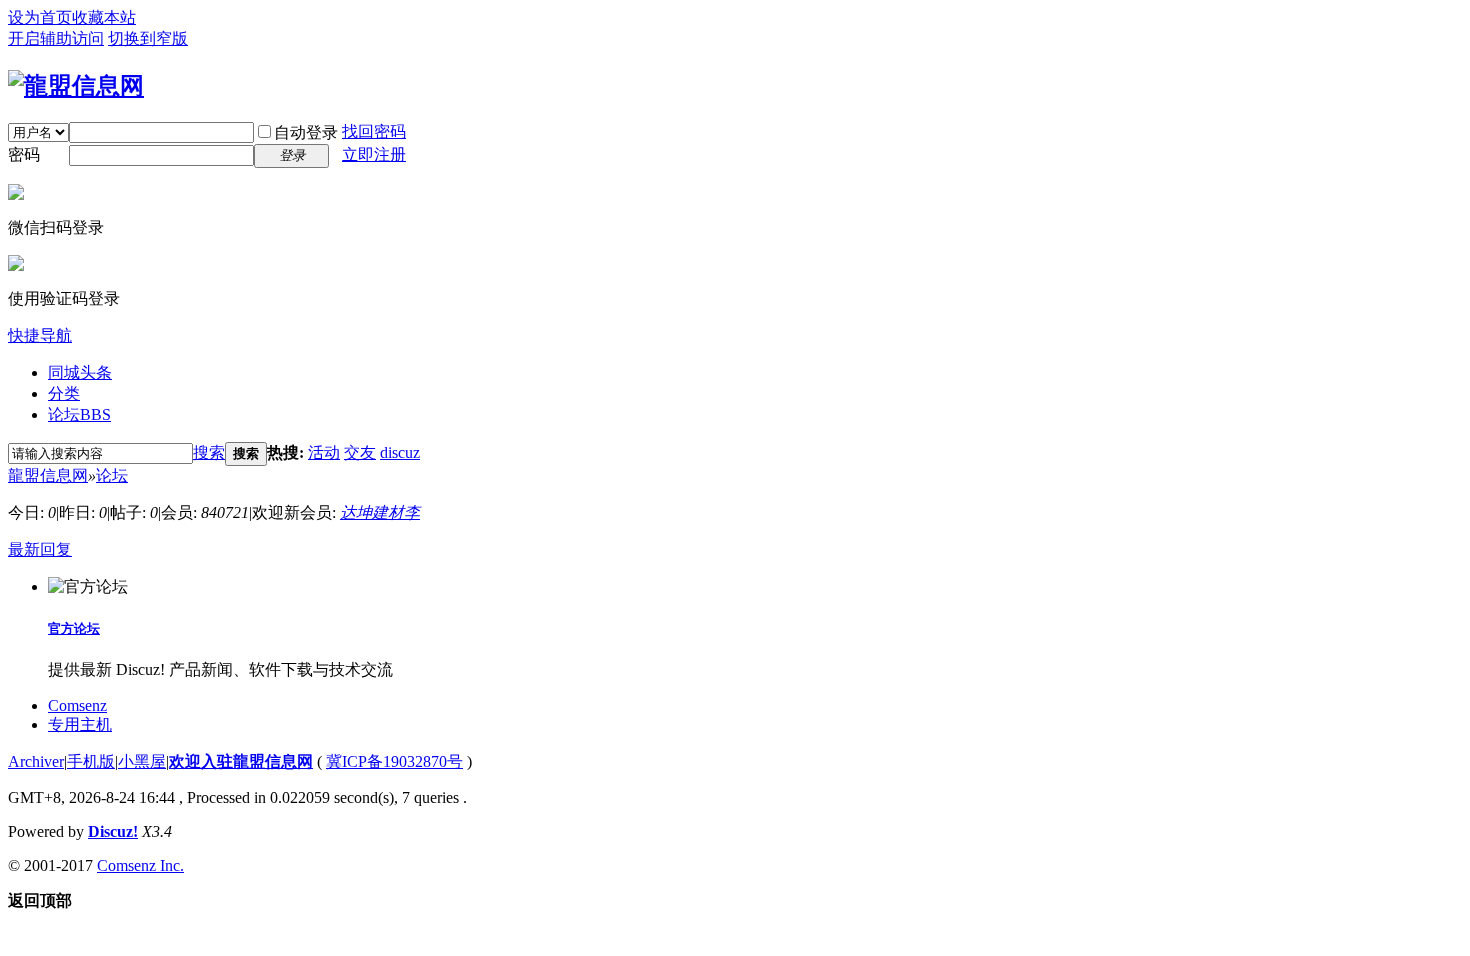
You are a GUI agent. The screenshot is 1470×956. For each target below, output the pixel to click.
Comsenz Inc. (140, 865)
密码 (24, 154)
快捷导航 (40, 335)
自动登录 (306, 132)
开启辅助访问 (56, 38)
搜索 (209, 452)
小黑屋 (142, 761)
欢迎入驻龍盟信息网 (241, 761)
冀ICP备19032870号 (394, 761)
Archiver (36, 761)
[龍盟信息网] (76, 86)
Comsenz (77, 705)
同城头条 (80, 372)
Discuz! (113, 831)
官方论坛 (74, 628)
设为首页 (40, 17)
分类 (64, 393)
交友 (360, 452)
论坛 (79, 414)
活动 (324, 452)
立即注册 (374, 154)
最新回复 (40, 549)
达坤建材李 (380, 512)
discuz (400, 452)
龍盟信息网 (48, 475)
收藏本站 (104, 17)
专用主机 (80, 724)
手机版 (91, 761)
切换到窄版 (148, 38)
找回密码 (374, 131)
